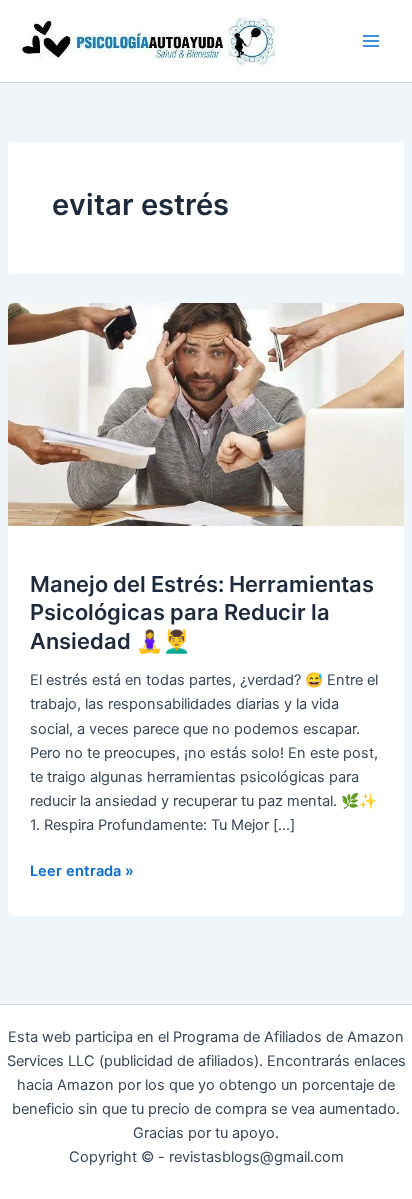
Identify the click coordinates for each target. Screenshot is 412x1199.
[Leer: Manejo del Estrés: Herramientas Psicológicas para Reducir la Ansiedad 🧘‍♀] (206, 414)
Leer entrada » (82, 872)
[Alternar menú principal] (371, 41)
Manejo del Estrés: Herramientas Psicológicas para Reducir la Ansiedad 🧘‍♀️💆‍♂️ (202, 612)
